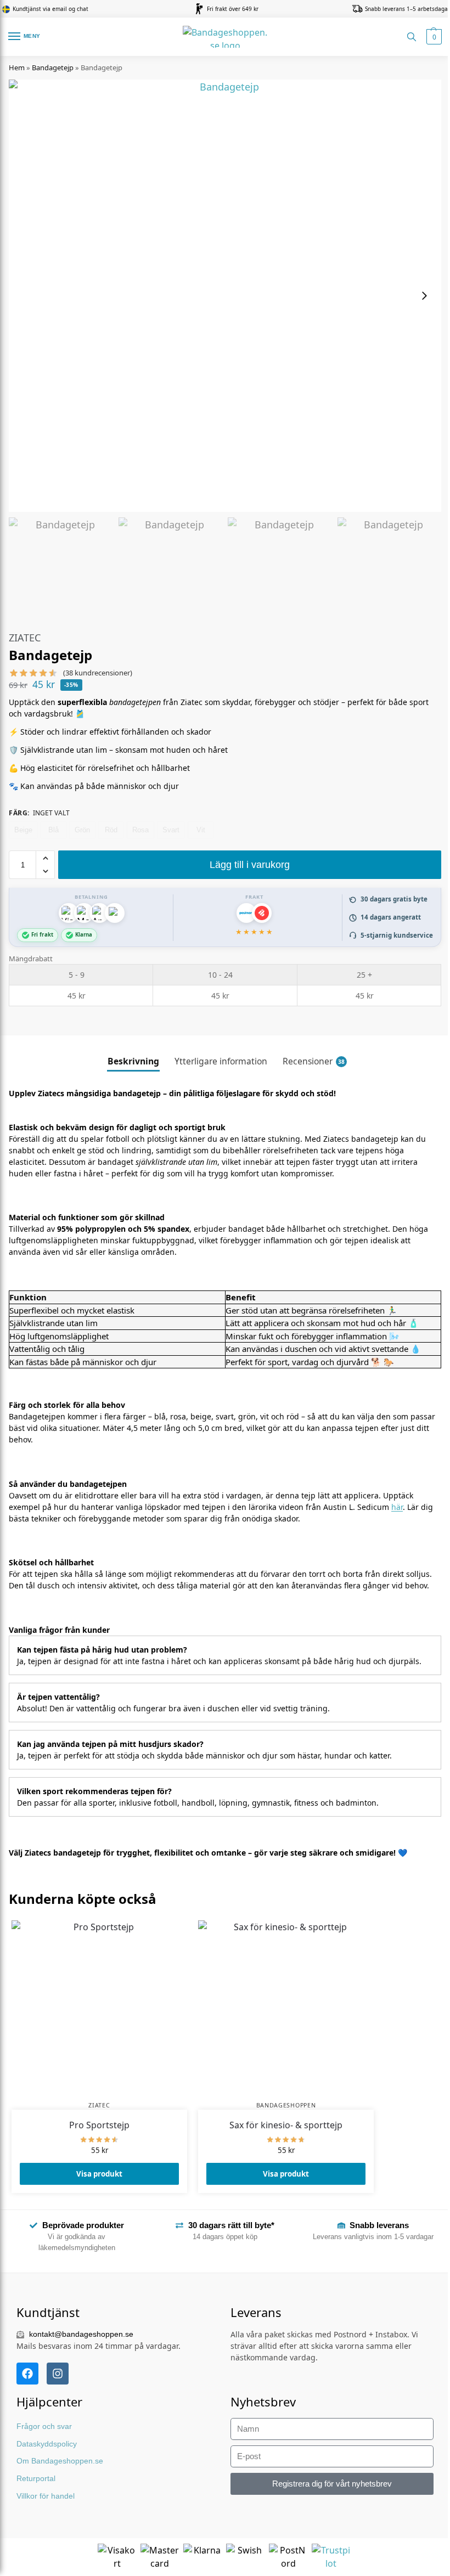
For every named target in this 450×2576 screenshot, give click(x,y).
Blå (54, 830)
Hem (17, 67)
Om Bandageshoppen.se (60, 2461)
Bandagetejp (53, 67)
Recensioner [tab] (314, 1061)
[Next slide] (424, 296)
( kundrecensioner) (98, 673)
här (397, 1507)
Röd (111, 830)
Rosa (140, 830)
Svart (171, 830)
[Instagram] (58, 2374)
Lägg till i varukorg (250, 865)
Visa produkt (99, 2174)
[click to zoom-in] (225, 296)
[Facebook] (27, 2374)
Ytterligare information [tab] (221, 1061)
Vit (201, 830)
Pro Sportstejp (99, 2125)
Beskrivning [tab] (133, 1061)
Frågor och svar (44, 2426)
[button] (433, 37)
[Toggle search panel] (412, 37)
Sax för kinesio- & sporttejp (286, 2125)
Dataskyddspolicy (47, 2444)
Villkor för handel (46, 2496)
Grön (82, 830)
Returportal (36, 2478)
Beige (23, 830)
